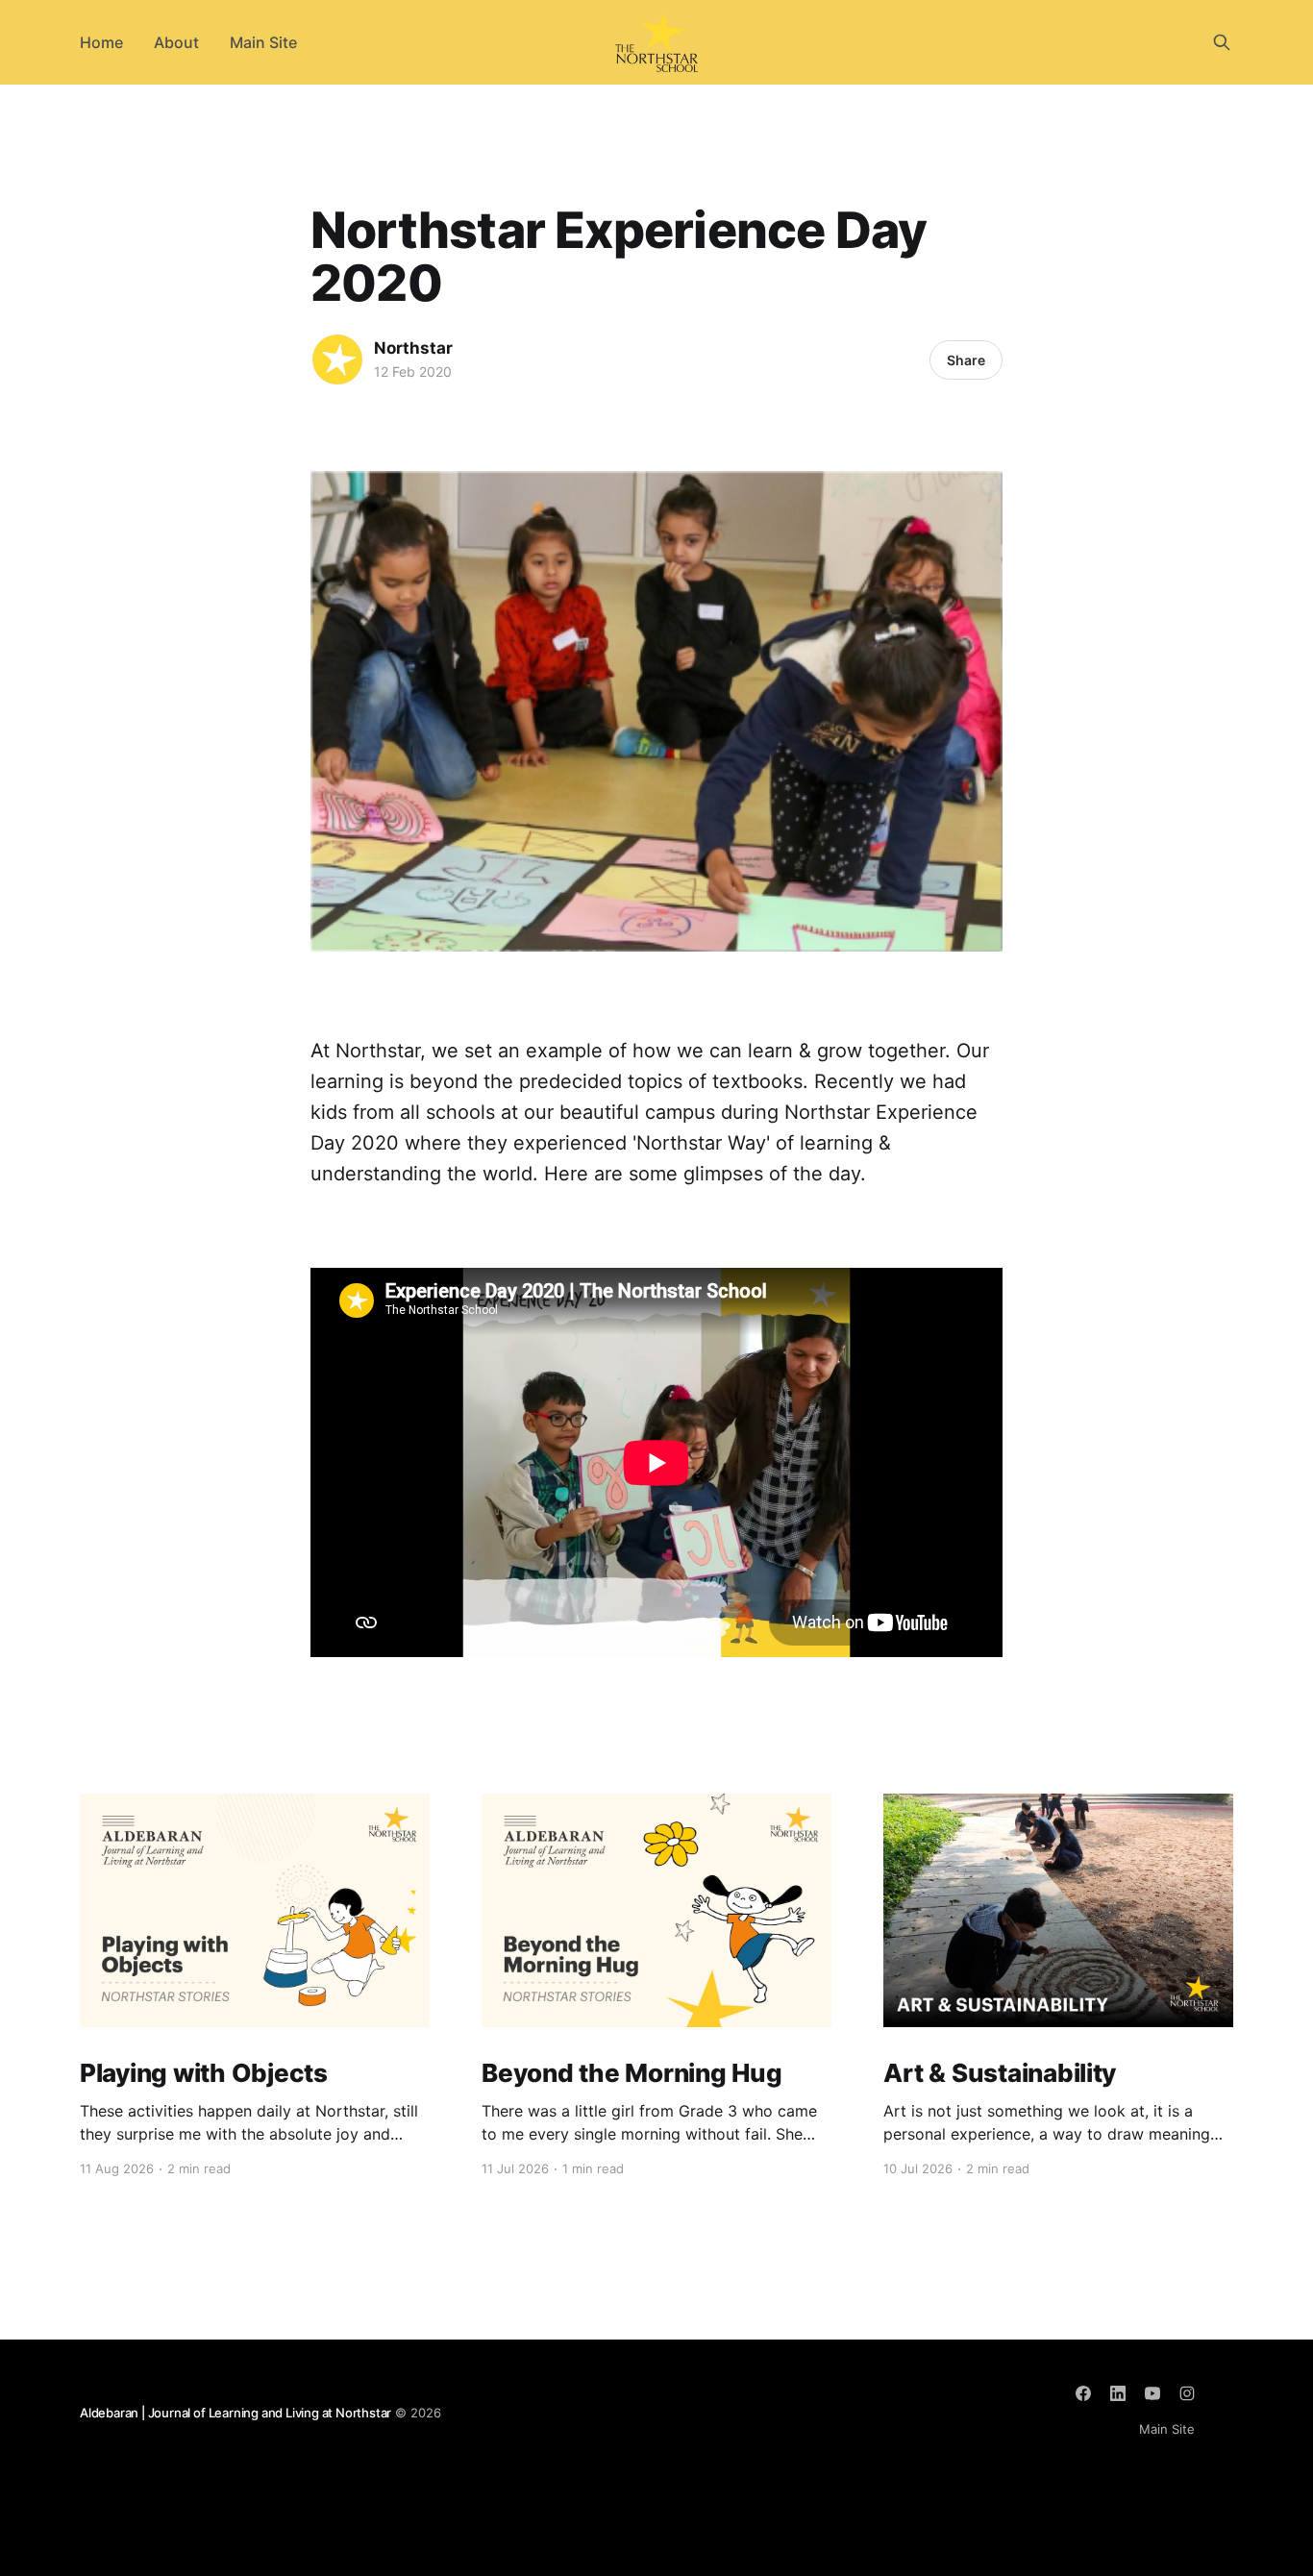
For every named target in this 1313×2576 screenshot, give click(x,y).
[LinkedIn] (1118, 2393)
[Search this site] (1222, 42)
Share (966, 360)
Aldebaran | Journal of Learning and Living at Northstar (235, 2413)
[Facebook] (1083, 2393)
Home (101, 42)
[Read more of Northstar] (337, 359)
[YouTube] (1152, 2393)
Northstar (413, 348)
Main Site (263, 42)
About (176, 42)
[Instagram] (1187, 2393)
